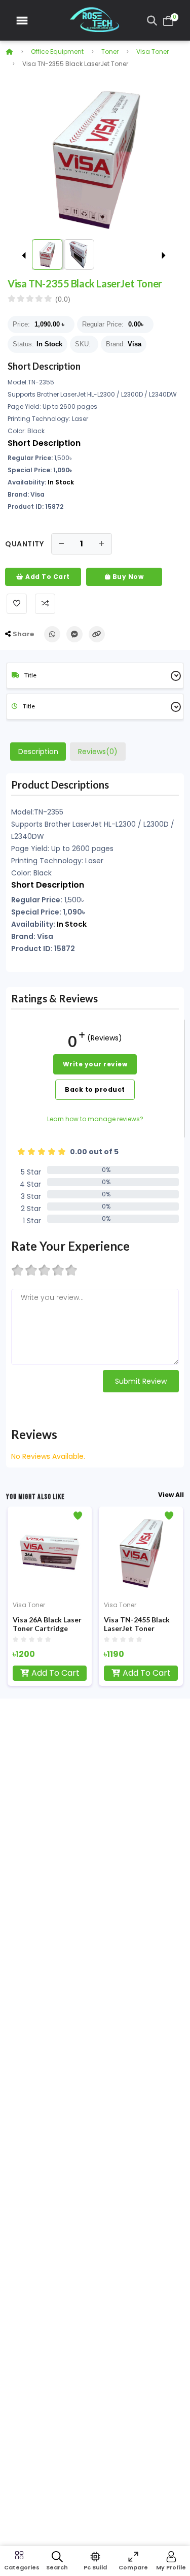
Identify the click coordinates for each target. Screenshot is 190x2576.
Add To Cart (47, 577)
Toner (110, 52)
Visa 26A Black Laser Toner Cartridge (47, 1624)
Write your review (95, 1064)
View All (171, 1495)
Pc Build (95, 2567)
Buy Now (127, 577)
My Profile (171, 2567)
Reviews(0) (98, 752)
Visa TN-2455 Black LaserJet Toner (137, 1624)
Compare (133, 2567)
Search (57, 2567)
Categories (19, 2567)
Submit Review (141, 1381)
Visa (135, 344)
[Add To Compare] (45, 604)
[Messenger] (74, 634)
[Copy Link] (97, 634)
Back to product (95, 1089)
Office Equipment (57, 52)
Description (38, 752)
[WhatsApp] (52, 634)
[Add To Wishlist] (17, 604)
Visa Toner (153, 52)
